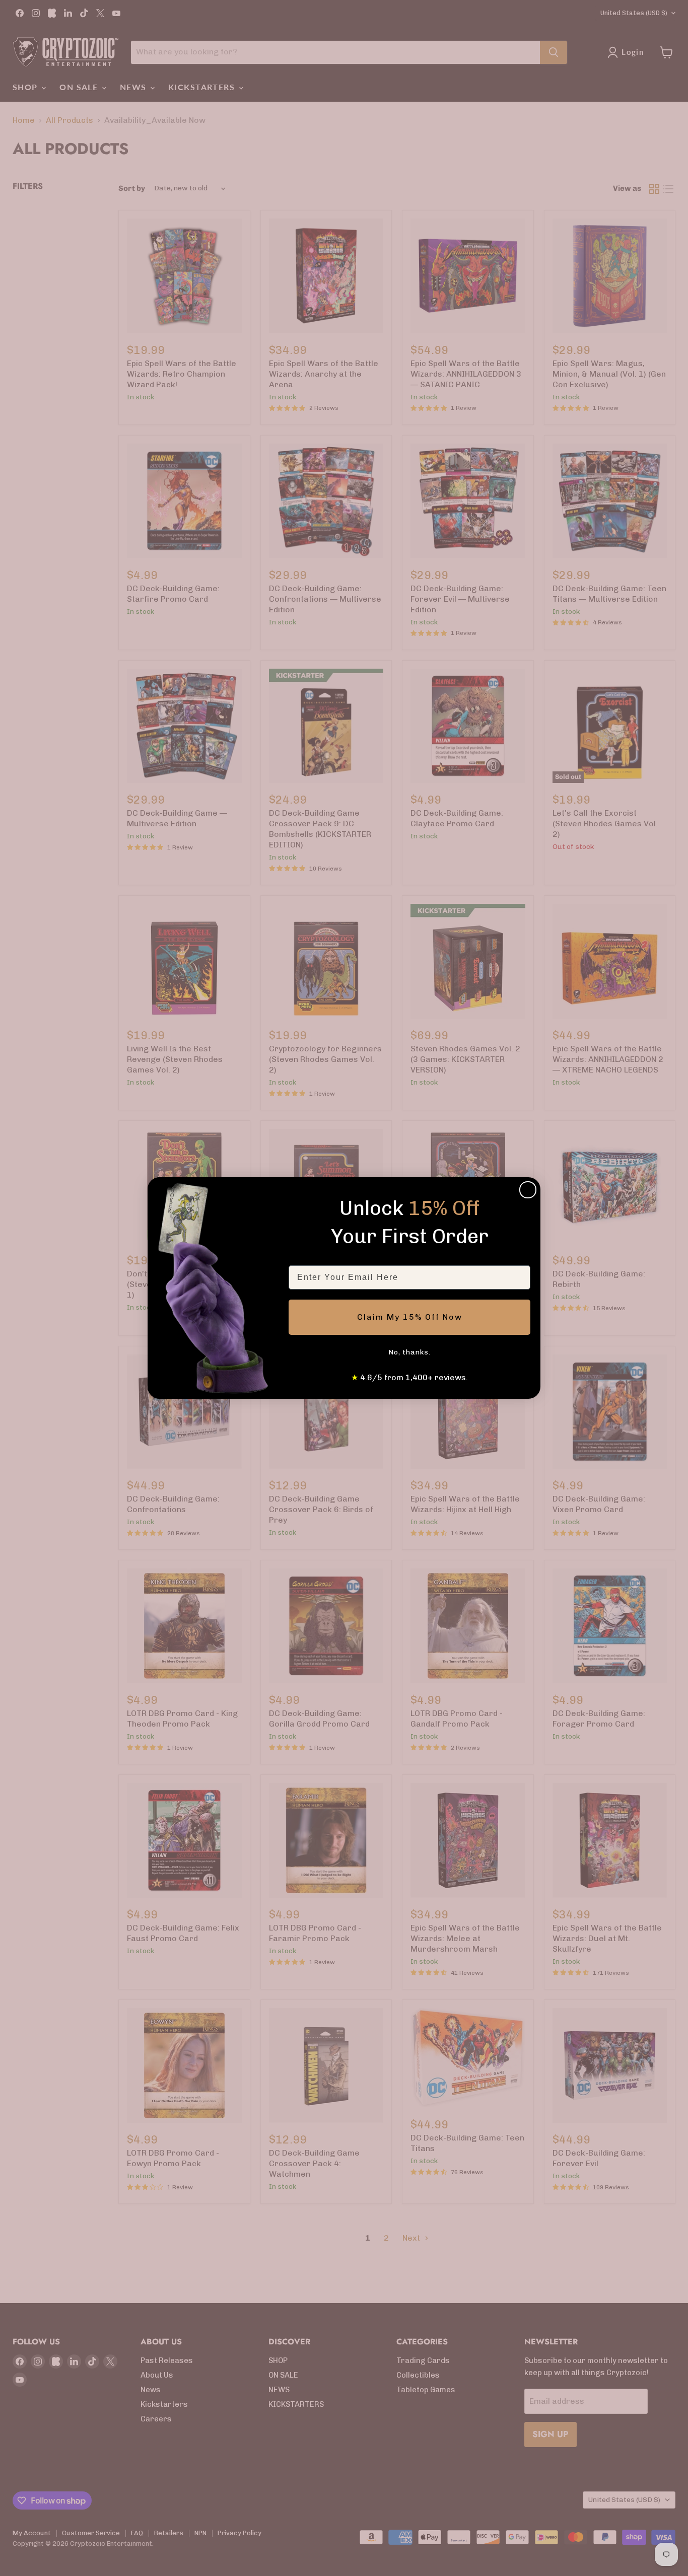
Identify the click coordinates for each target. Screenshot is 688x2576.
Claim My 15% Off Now (410, 1317)
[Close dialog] (528, 1190)
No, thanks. (409, 1352)
